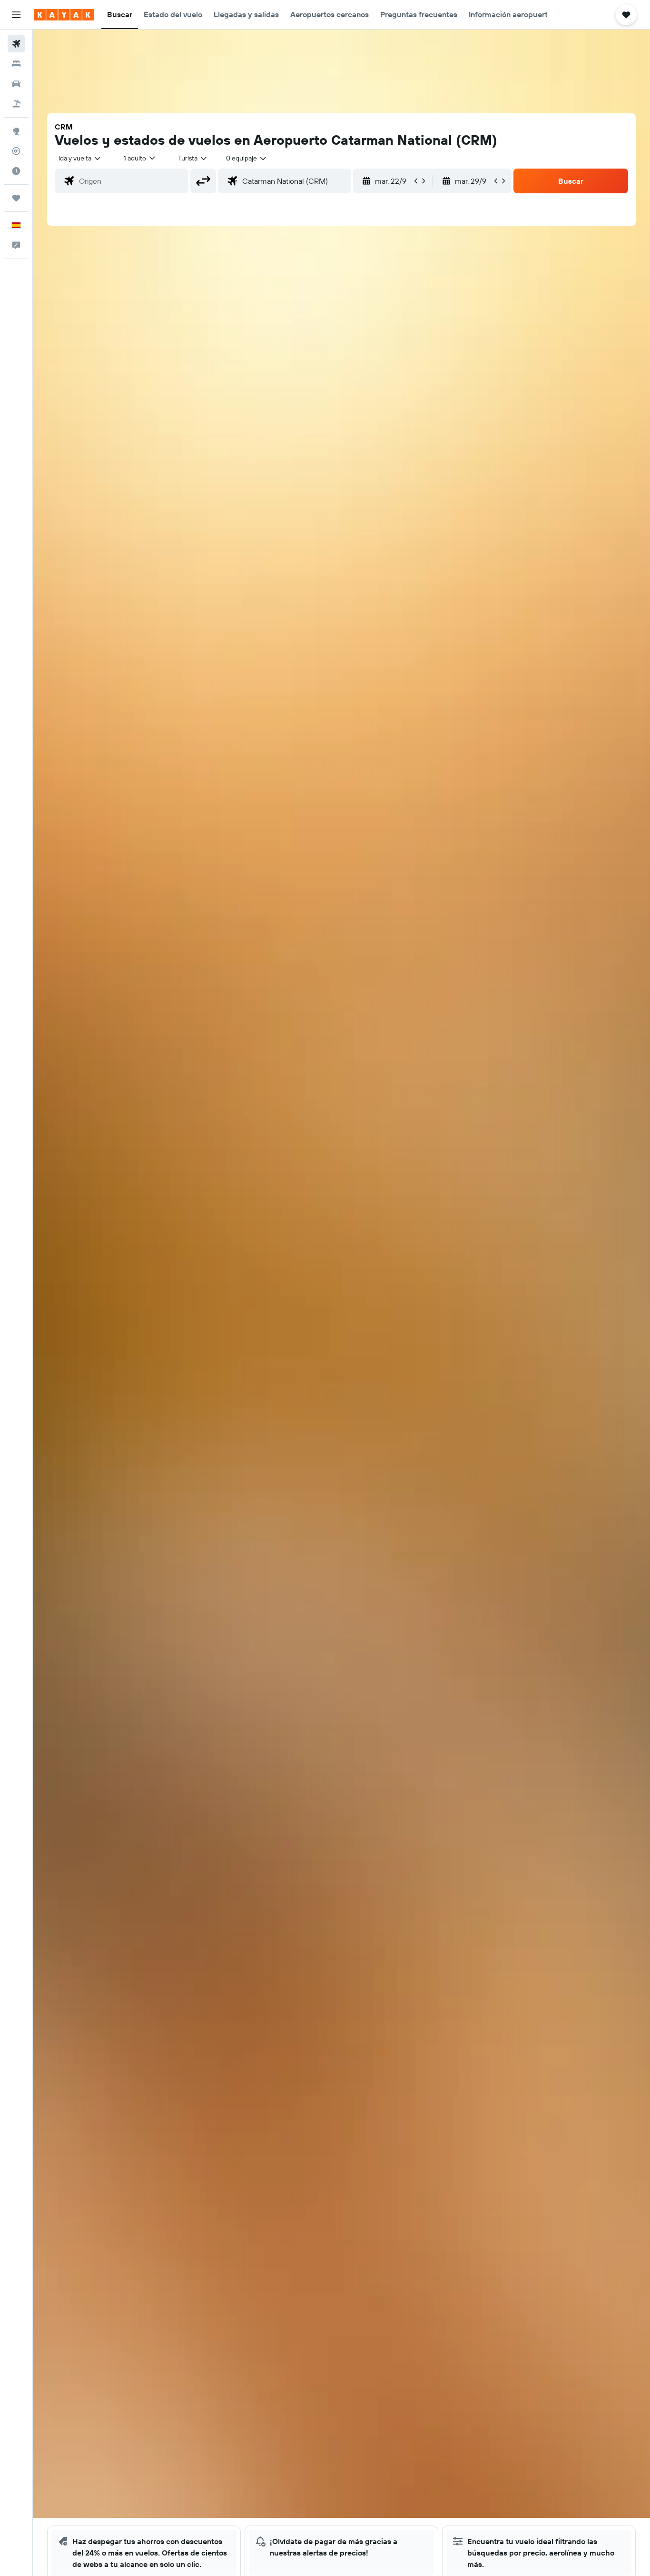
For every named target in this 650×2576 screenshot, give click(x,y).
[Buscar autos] (16, 84)
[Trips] (16, 198)
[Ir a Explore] (16, 131)
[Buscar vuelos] (16, 44)
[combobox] (80, 158)
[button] (16, 15)
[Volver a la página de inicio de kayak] (64, 15)
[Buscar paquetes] (16, 104)
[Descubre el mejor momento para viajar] (16, 171)
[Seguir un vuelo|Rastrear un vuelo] (16, 151)
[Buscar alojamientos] (16, 64)
